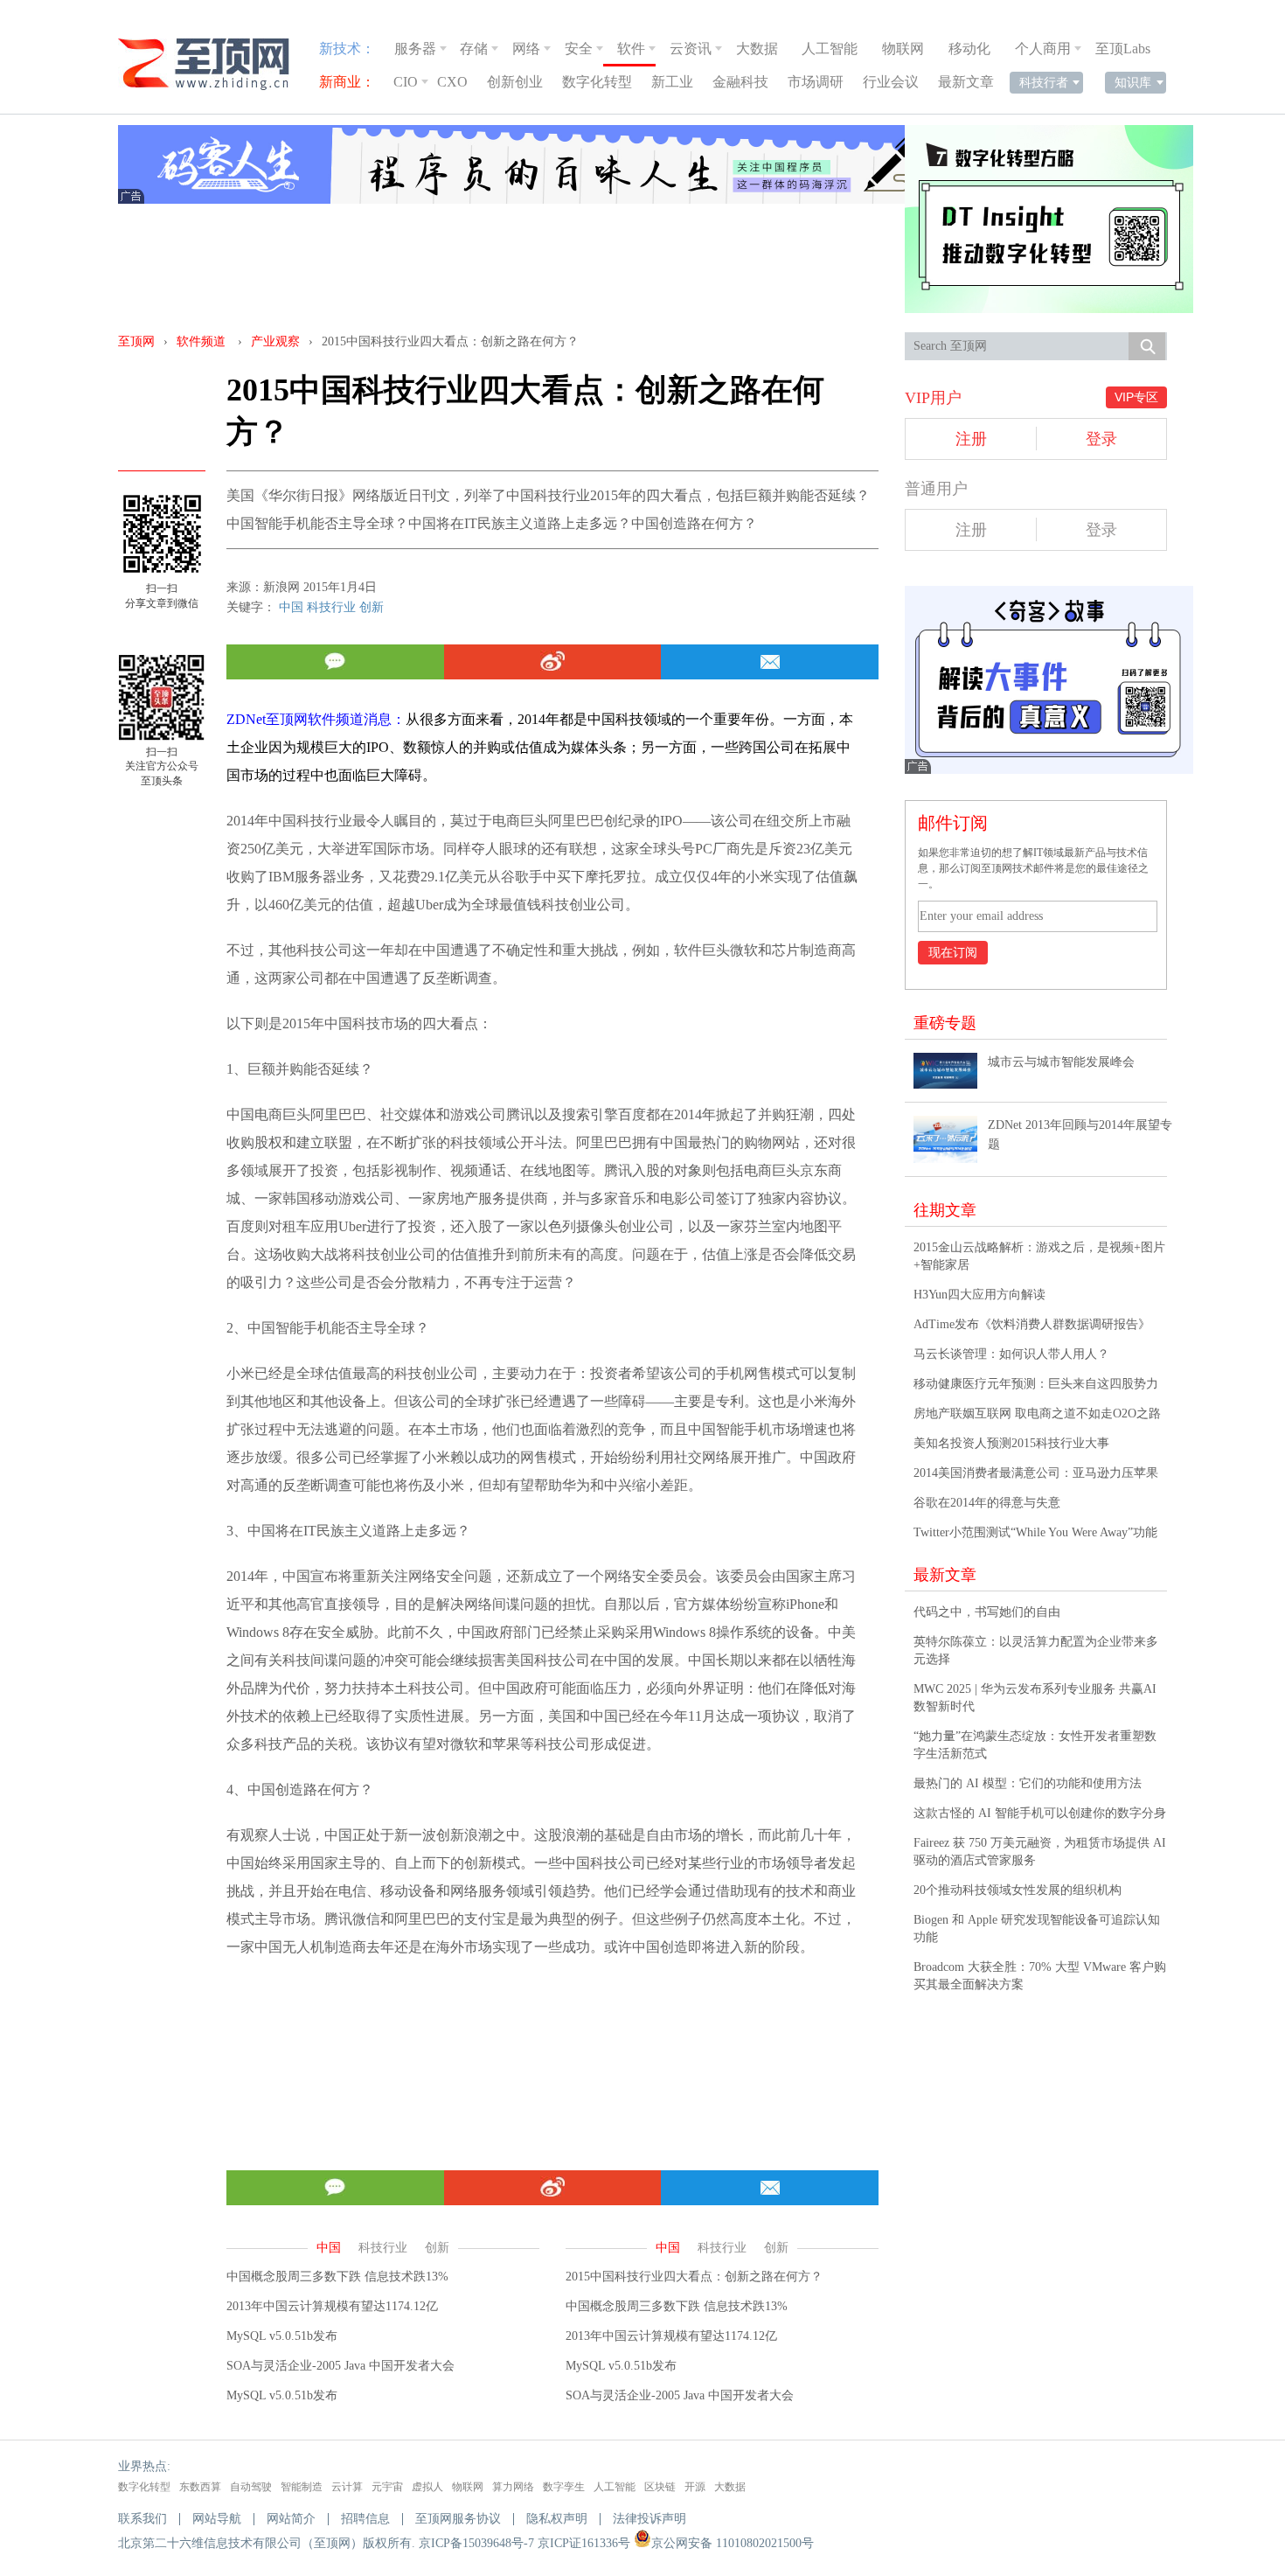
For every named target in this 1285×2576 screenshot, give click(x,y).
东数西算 (200, 2487)
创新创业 (515, 82)
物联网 (903, 49)
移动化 (969, 49)
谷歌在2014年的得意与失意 (987, 1503)
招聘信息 (365, 2519)
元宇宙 (387, 2487)
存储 (474, 49)
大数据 (757, 49)
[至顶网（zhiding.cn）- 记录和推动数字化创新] (212, 64)
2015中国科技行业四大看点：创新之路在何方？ (694, 2277)
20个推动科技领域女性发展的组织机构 (1018, 1890)
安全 (579, 49)
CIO (406, 82)
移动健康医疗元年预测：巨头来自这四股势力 (1036, 1384)
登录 (1101, 439)
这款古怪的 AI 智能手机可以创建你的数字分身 (1040, 1813)
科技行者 (1044, 82)
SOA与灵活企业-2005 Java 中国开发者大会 (340, 2366)
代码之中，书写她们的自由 (987, 1612)
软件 (631, 49)
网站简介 (291, 2519)
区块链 (660, 2487)
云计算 (347, 2487)
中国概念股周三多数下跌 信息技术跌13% (337, 2277)
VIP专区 (1136, 397)
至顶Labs (1123, 49)
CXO (452, 82)
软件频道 (201, 341)
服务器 (415, 49)
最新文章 (966, 82)
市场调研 (816, 82)
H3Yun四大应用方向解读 (979, 1295)
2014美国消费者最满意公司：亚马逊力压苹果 (1036, 1473)
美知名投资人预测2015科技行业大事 (1011, 1443)
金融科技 (740, 82)
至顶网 (136, 341)
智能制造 (302, 2487)
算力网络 (513, 2487)
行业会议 (891, 82)
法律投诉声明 (649, 2519)
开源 (695, 2487)
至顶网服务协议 (458, 2519)
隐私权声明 (557, 2519)
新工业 (672, 82)
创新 (372, 607)
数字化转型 (597, 82)
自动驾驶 (251, 2487)
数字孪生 (564, 2487)
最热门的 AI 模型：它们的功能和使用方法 (1028, 1783)
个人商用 (1043, 49)
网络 (526, 49)
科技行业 (331, 607)
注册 (971, 439)
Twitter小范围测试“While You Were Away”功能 (1035, 1532)
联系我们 (142, 2519)
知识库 (1133, 82)
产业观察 (275, 341)
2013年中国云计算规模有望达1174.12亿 (332, 2306)
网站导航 (217, 2519)
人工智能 (830, 49)
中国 (291, 607)
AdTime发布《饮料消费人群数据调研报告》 (1032, 1324)
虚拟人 (427, 2487)
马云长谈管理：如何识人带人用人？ (1011, 1354)
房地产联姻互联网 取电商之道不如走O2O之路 (1037, 1413)
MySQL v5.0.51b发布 (282, 2336)
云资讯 (691, 49)
